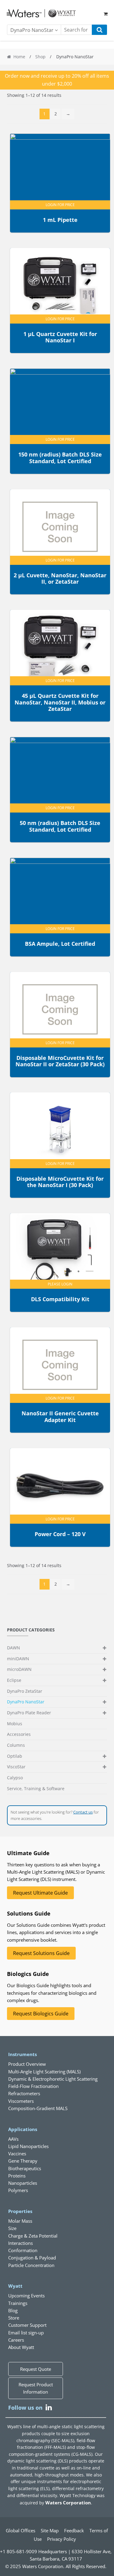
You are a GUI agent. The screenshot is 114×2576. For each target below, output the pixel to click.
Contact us (83, 1812)
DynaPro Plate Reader (29, 1713)
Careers (16, 2340)
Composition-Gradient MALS (38, 2108)
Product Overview (27, 2064)
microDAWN (19, 1669)
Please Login (60, 1284)
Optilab (15, 1756)
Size (12, 2228)
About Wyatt (21, 2347)
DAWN (14, 1648)
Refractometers (24, 2093)
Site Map (50, 2530)
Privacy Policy (62, 2539)
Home (19, 57)
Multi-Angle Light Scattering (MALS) (44, 2072)
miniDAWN (18, 1659)
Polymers (18, 2190)
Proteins (17, 2176)
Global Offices (21, 2530)
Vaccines (17, 2153)
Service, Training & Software (36, 1789)
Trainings (18, 2303)
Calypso (15, 1778)
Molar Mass (20, 2221)
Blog (13, 2310)
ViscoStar (16, 1767)
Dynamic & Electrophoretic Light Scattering (53, 2079)
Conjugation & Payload (32, 2258)
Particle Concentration (31, 2265)
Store (14, 2318)
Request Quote (36, 2369)
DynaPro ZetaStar (25, 1691)
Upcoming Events (26, 2296)
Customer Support (27, 2325)
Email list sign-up (26, 2333)
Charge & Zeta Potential (33, 2236)
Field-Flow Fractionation (33, 2086)
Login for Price (60, 205)
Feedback (74, 2530)
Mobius (15, 1724)
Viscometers (21, 2101)
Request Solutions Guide (41, 1953)
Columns (16, 1745)
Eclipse (14, 1680)
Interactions (21, 2243)
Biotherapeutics (25, 2168)
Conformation (23, 2250)
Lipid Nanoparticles (28, 2146)
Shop (40, 57)
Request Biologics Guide (41, 2014)
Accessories (19, 1734)
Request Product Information (36, 2388)
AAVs (13, 2139)
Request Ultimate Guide (40, 1893)
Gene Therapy (23, 2161)
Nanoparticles (23, 2183)
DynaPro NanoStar (26, 1702)
